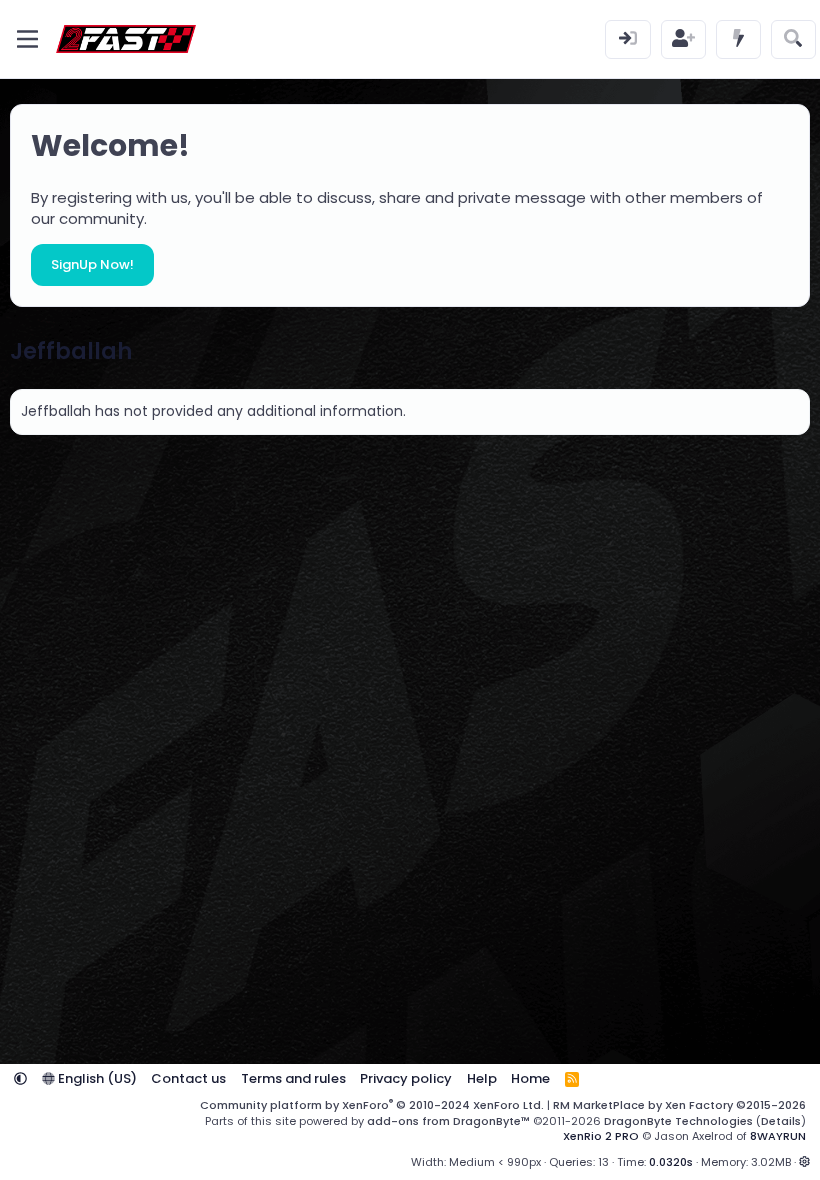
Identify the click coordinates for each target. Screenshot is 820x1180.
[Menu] (27, 39)
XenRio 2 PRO (601, 1136)
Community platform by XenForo (372, 1105)
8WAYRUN (778, 1136)
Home (530, 1078)
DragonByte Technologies (678, 1121)
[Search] (793, 39)
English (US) (96, 1078)
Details (781, 1121)
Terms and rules (293, 1078)
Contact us (188, 1078)
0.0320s (671, 1162)
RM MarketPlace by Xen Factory (679, 1105)
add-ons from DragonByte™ (448, 1121)
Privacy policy (406, 1078)
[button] (20, 1078)
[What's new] (738, 39)
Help (482, 1078)
